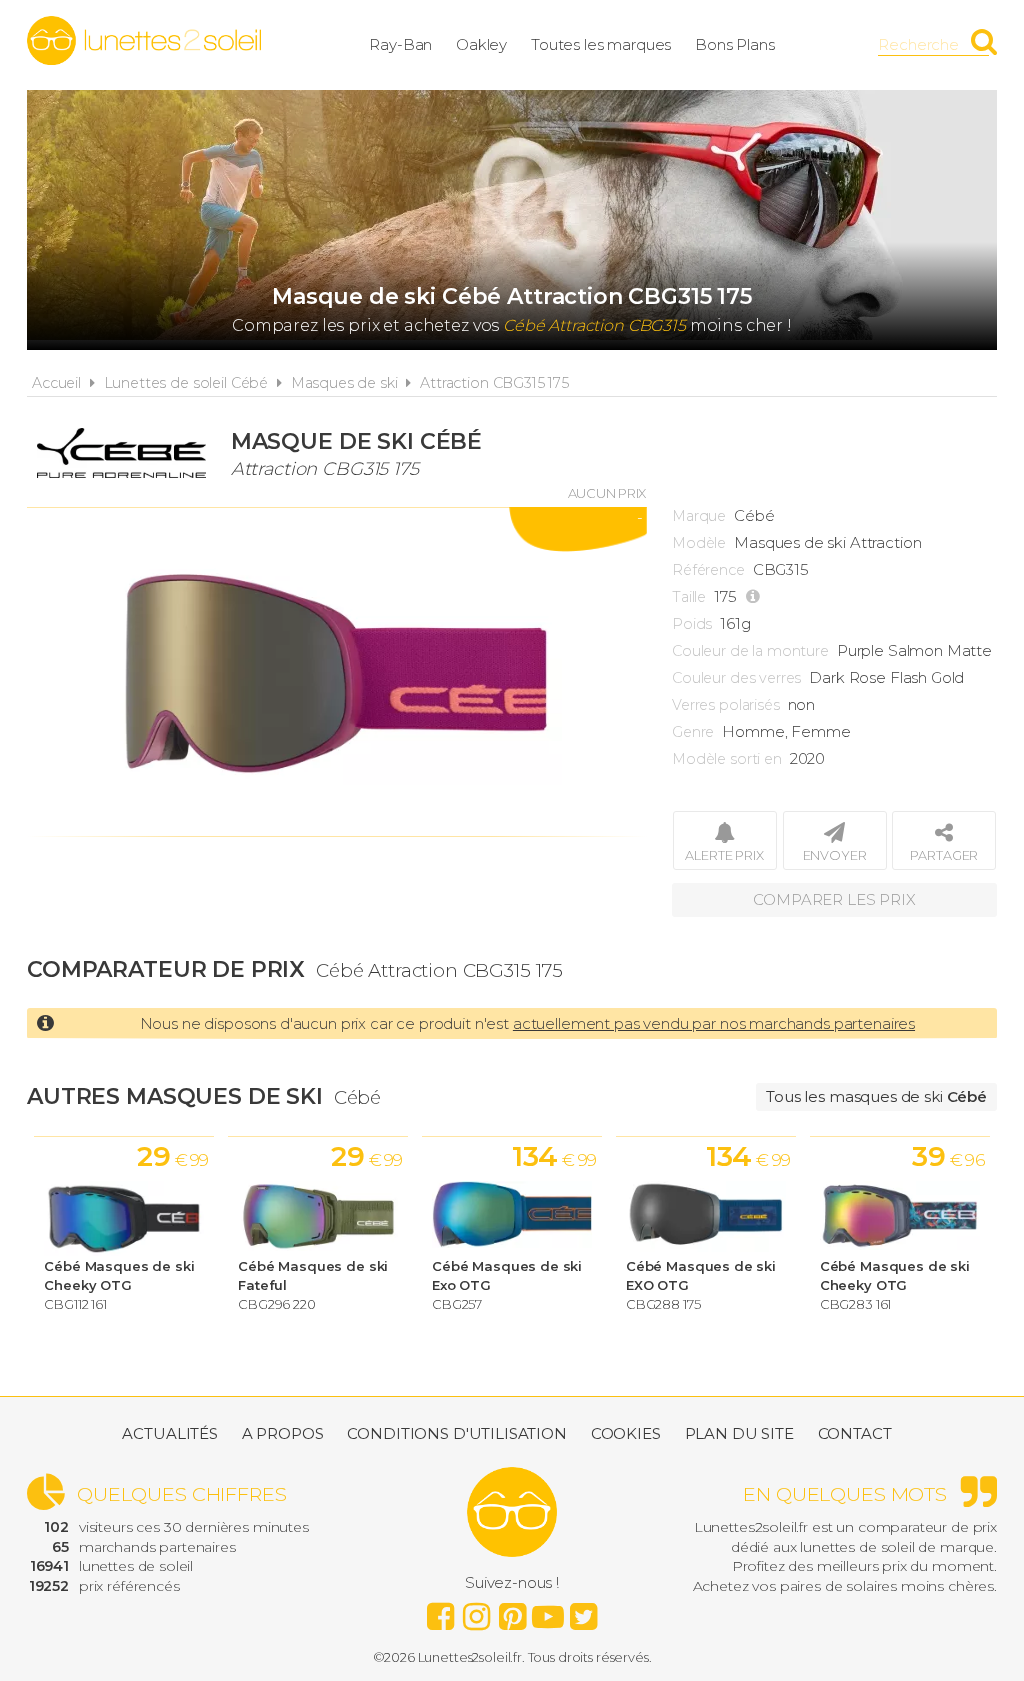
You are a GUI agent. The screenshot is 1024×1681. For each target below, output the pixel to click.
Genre (693, 732)
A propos (283, 1433)
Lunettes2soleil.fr (144, 41)
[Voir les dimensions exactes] (755, 597)
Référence (708, 570)
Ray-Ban (400, 44)
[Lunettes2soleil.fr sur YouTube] (548, 1611)
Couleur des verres (736, 678)
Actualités (170, 1433)
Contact (855, 1433)
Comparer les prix (834, 899)
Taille (689, 597)
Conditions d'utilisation (456, 1433)
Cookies (626, 1433)
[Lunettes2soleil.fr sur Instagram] (476, 1611)
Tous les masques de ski (876, 1096)
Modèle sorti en (727, 759)
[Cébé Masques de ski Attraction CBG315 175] (337, 672)
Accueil (56, 383)
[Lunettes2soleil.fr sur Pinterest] (512, 1611)
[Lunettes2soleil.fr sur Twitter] (584, 1611)
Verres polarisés (726, 705)
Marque (699, 516)
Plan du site (739, 1433)
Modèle (699, 543)
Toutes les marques (601, 44)
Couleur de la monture (750, 651)
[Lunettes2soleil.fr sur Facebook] (440, 1611)
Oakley (481, 44)
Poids (692, 624)
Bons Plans (735, 44)
